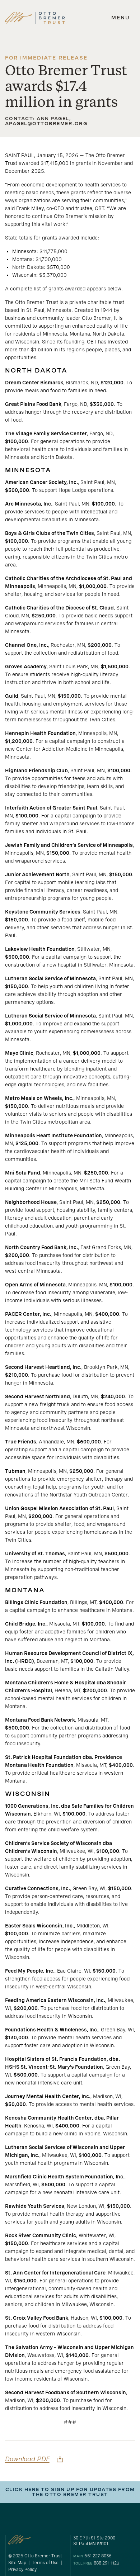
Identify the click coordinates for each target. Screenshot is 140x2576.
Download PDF (27, 2459)
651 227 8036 (98, 2556)
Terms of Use (45, 2563)
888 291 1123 (106, 2563)
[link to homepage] (35, 18)
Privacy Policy (22, 2570)
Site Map (17, 2563)
